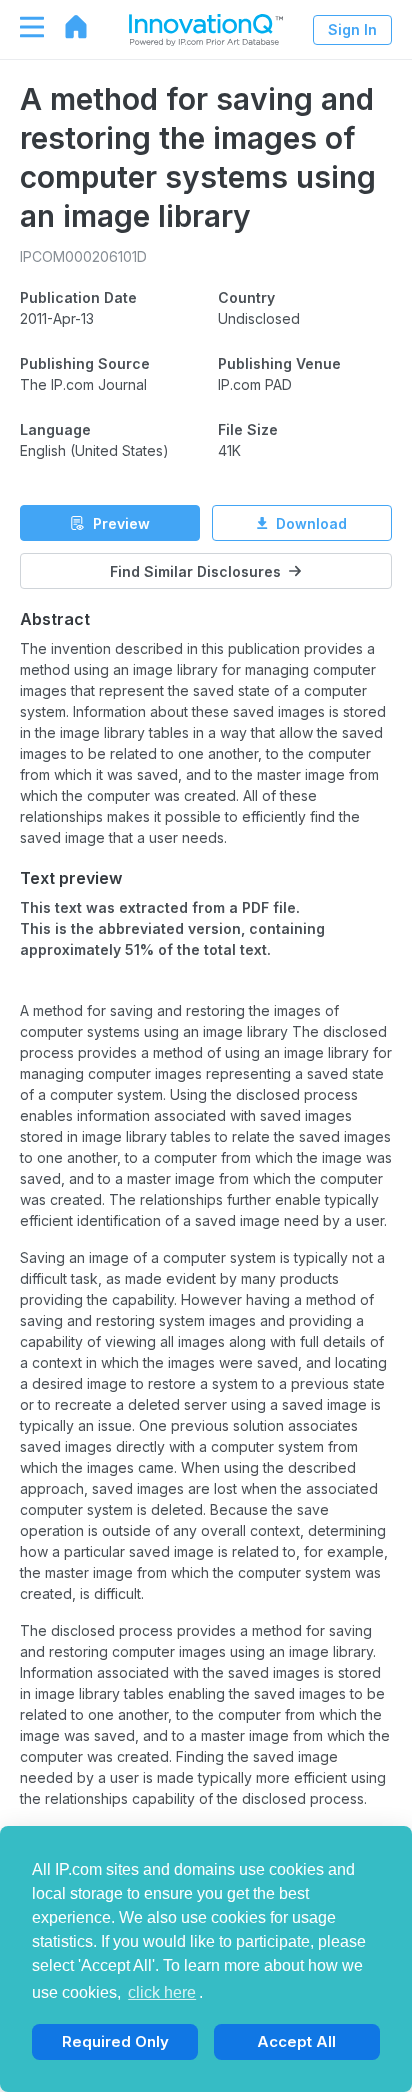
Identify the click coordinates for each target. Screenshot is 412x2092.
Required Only (115, 2041)
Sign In (352, 29)
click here (162, 1992)
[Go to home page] (66, 27)
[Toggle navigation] (22, 27)
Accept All (296, 2041)
